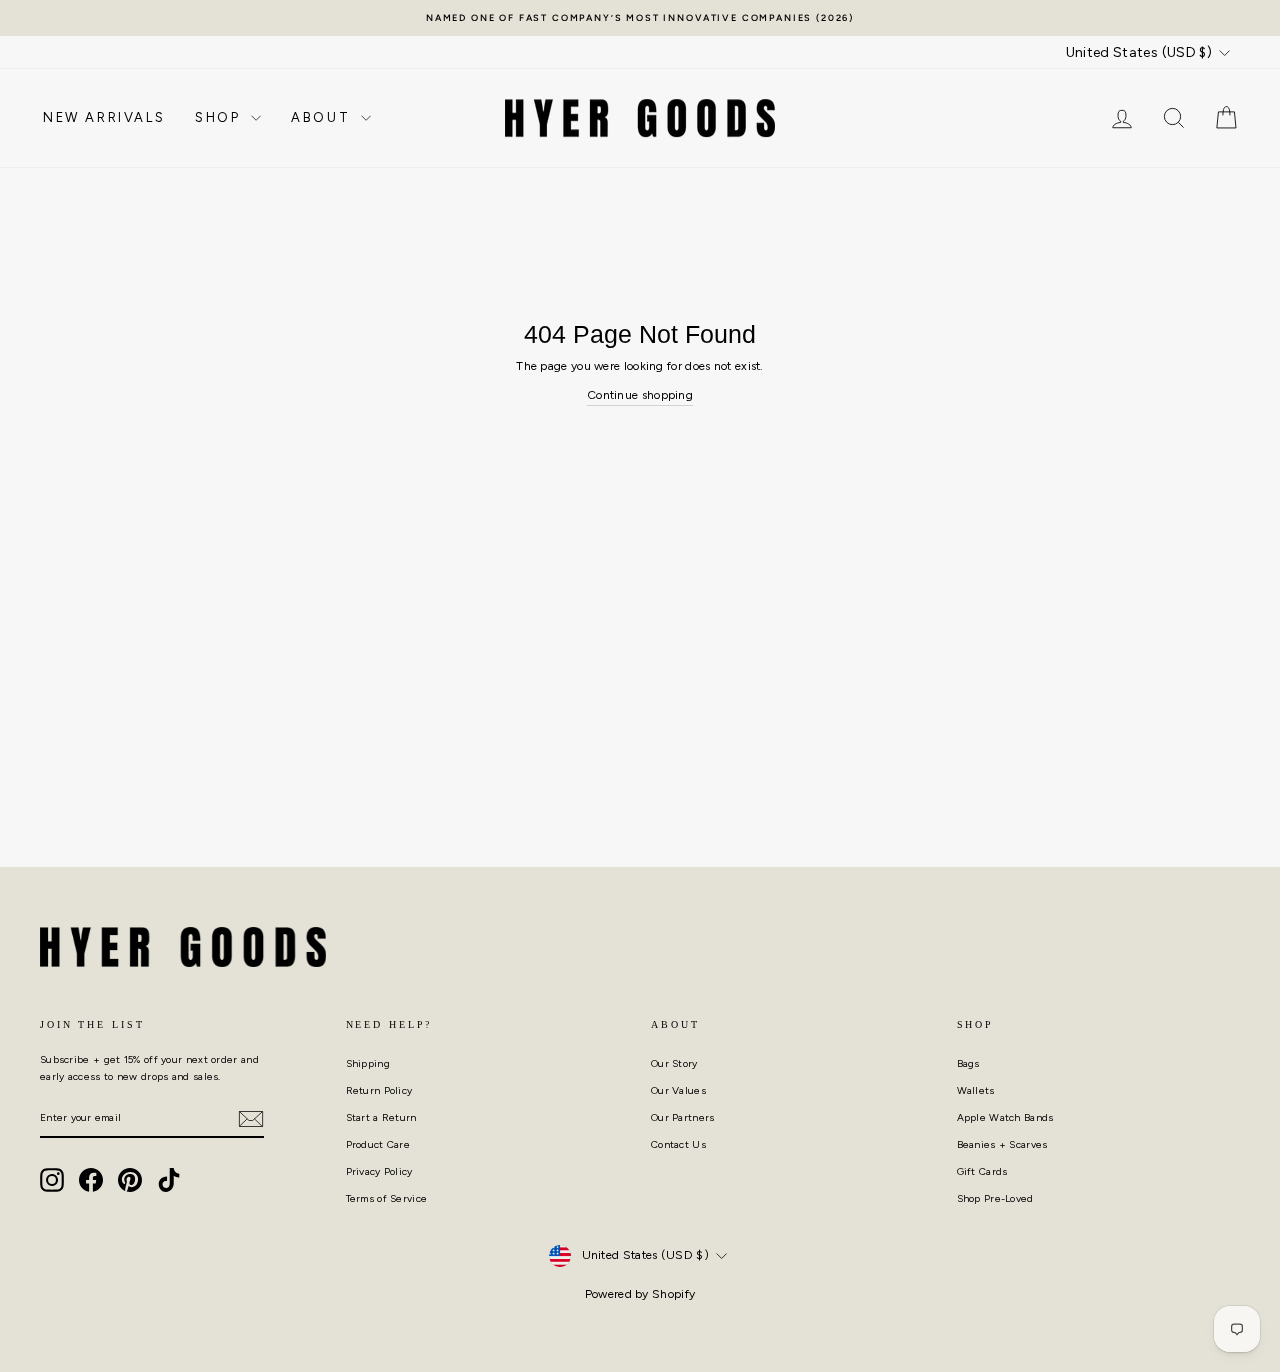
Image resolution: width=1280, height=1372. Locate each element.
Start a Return (381, 1117)
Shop (220, 117)
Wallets (976, 1090)
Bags (968, 1063)
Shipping (368, 1063)
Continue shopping (640, 395)
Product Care (378, 1144)
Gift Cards (982, 1171)
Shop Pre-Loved (995, 1198)
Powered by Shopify (640, 1294)
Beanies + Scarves (1002, 1144)
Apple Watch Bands (1005, 1117)
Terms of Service (387, 1198)
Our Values (678, 1090)
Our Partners (683, 1117)
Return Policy (379, 1090)
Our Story (674, 1063)
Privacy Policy (379, 1171)
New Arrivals (104, 117)
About (323, 117)
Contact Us (678, 1144)
